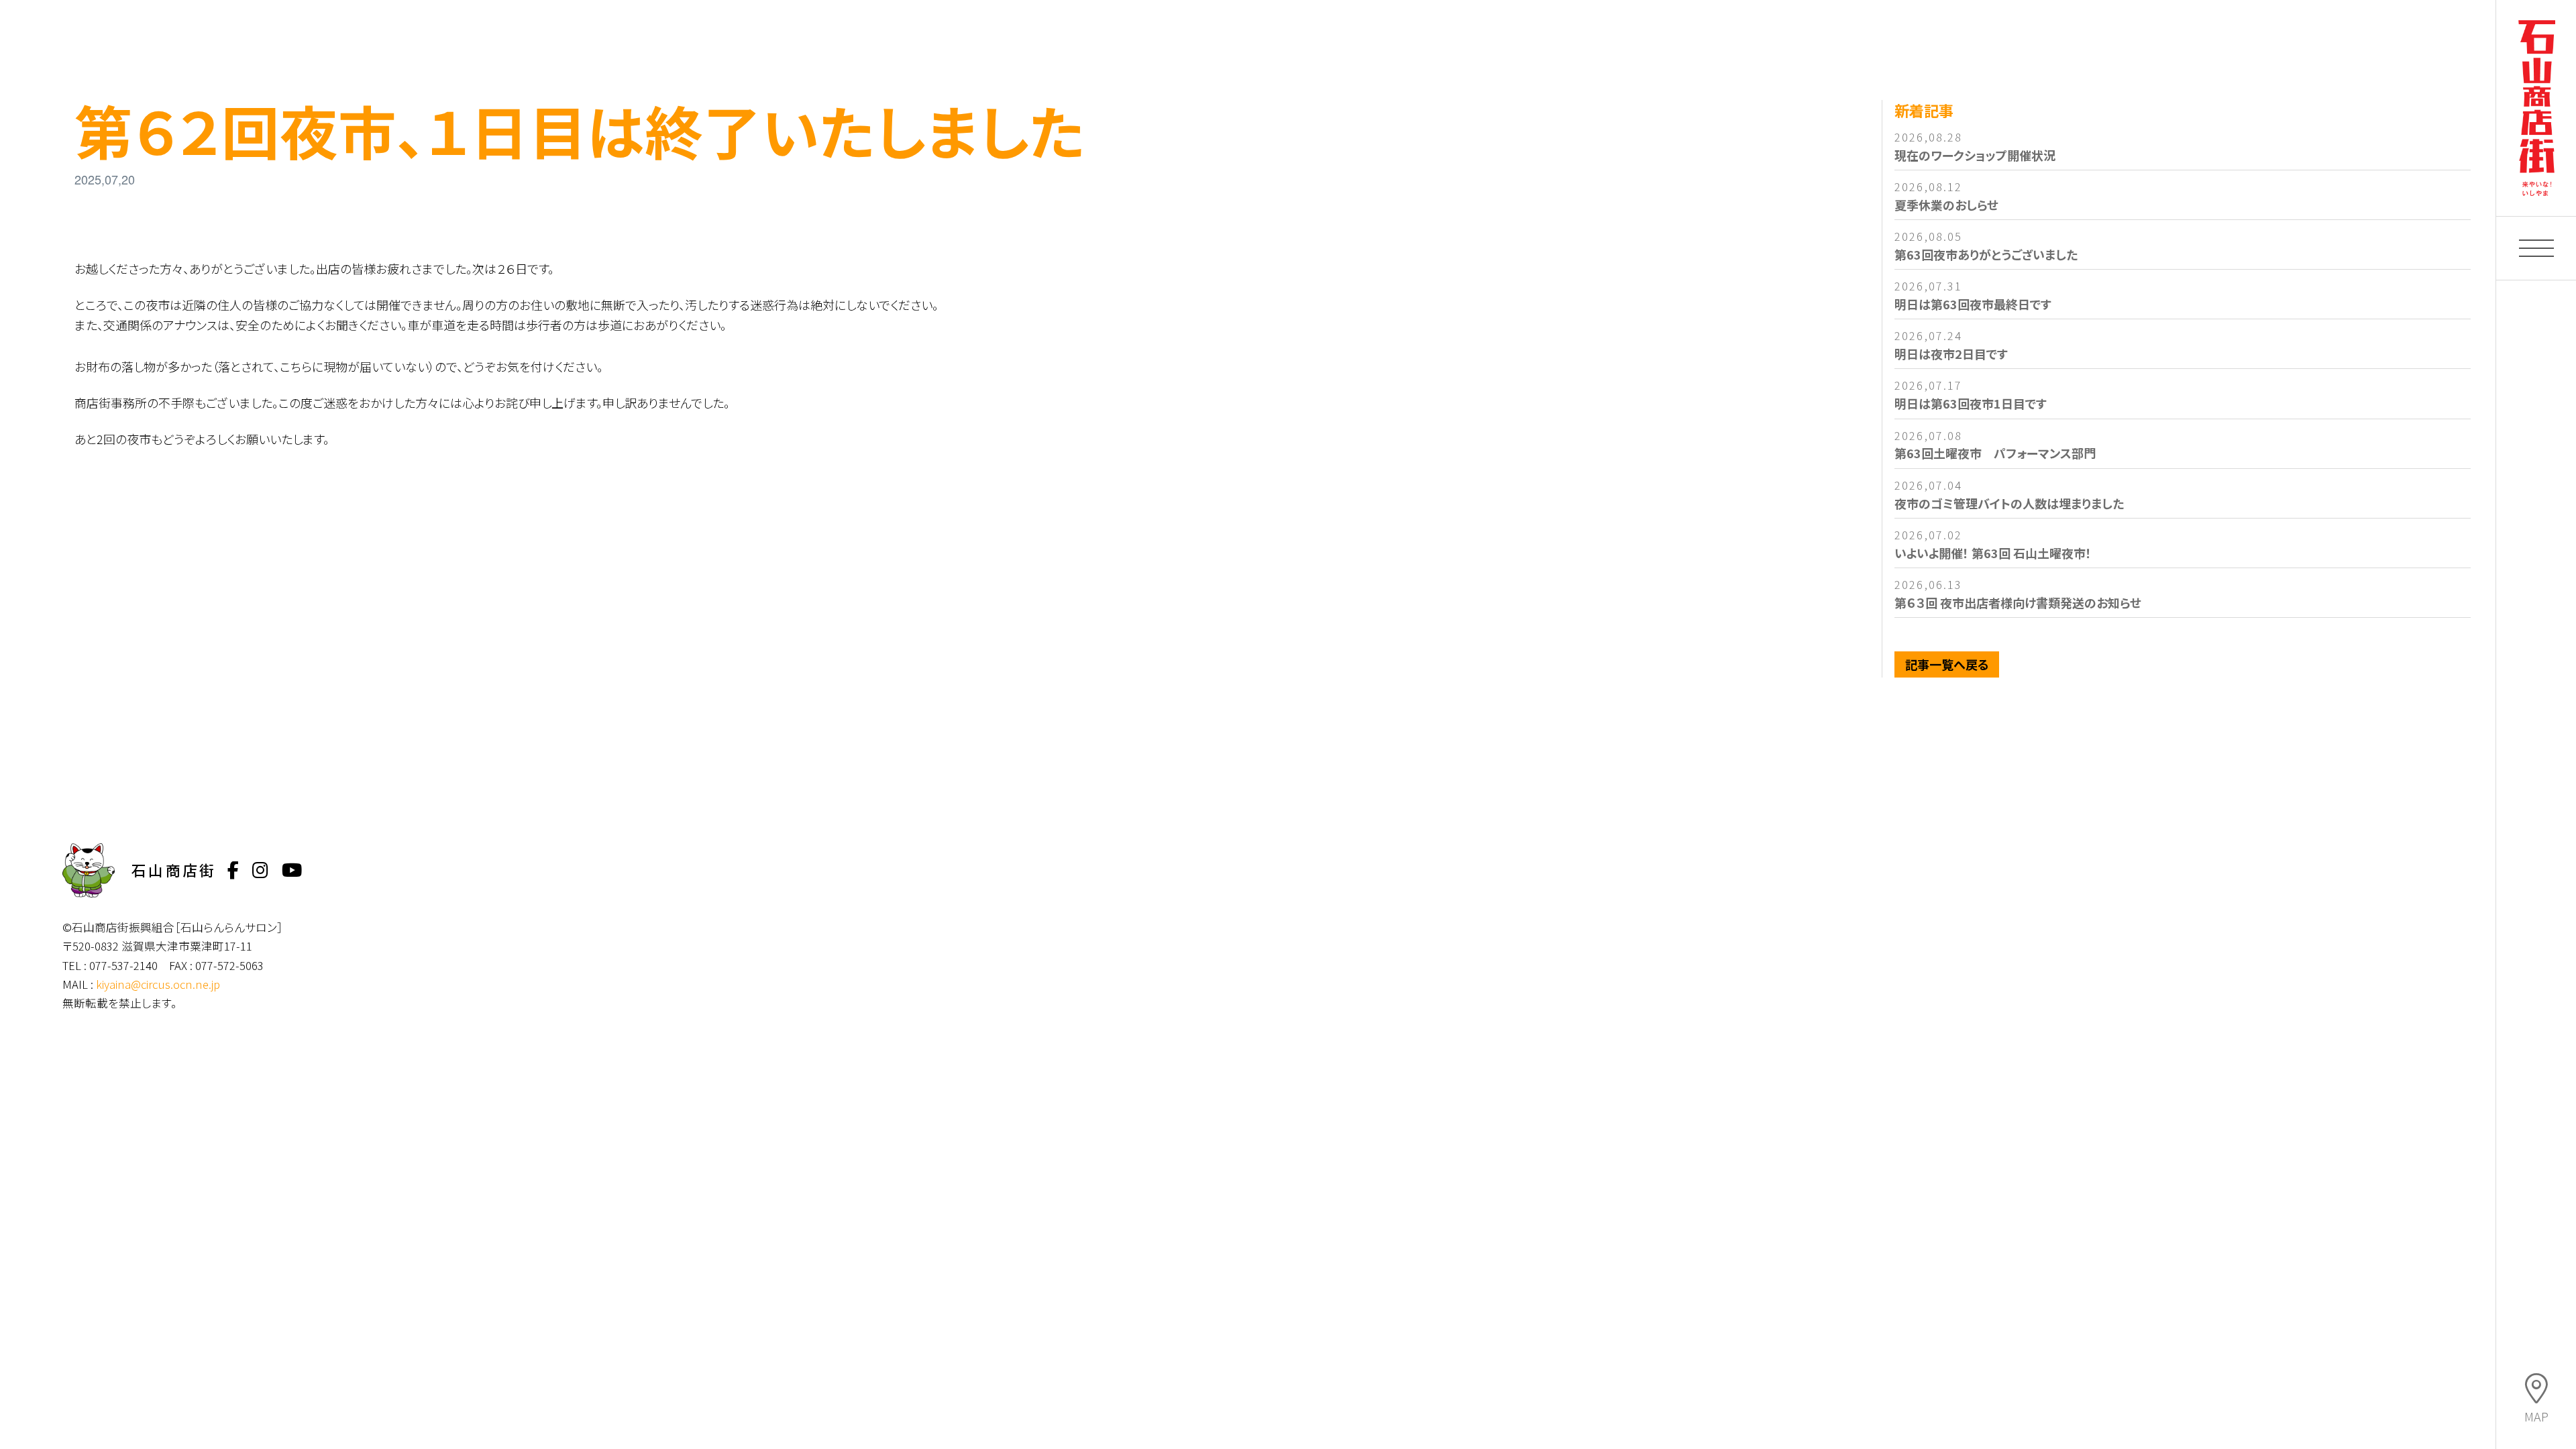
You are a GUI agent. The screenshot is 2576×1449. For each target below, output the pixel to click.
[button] (2536, 248)
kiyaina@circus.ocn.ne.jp (158, 984)
